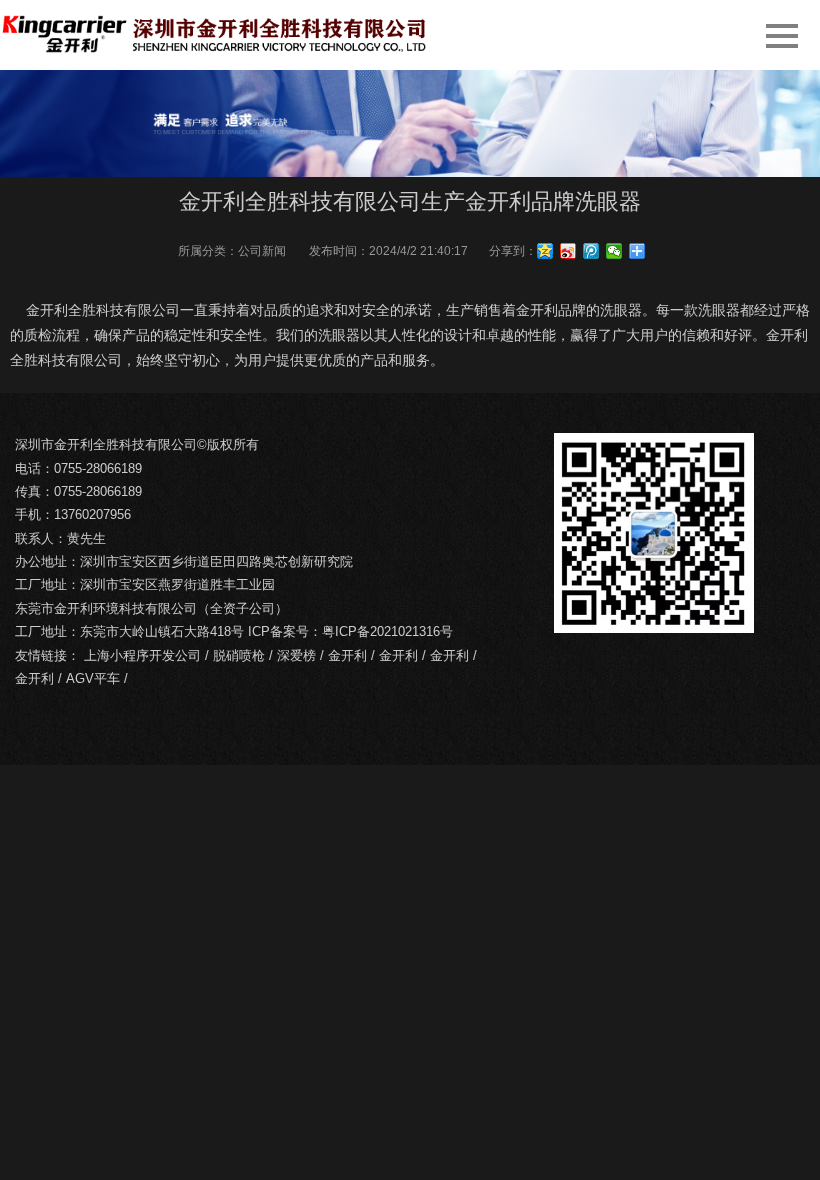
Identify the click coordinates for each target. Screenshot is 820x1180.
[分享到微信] (614, 251)
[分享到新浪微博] (568, 251)
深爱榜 (296, 655)
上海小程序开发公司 (142, 655)
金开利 (347, 655)
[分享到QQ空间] (545, 251)
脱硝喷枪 (239, 655)
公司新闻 (262, 251)
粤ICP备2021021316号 (387, 631)
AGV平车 (93, 678)
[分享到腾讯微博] (591, 251)
